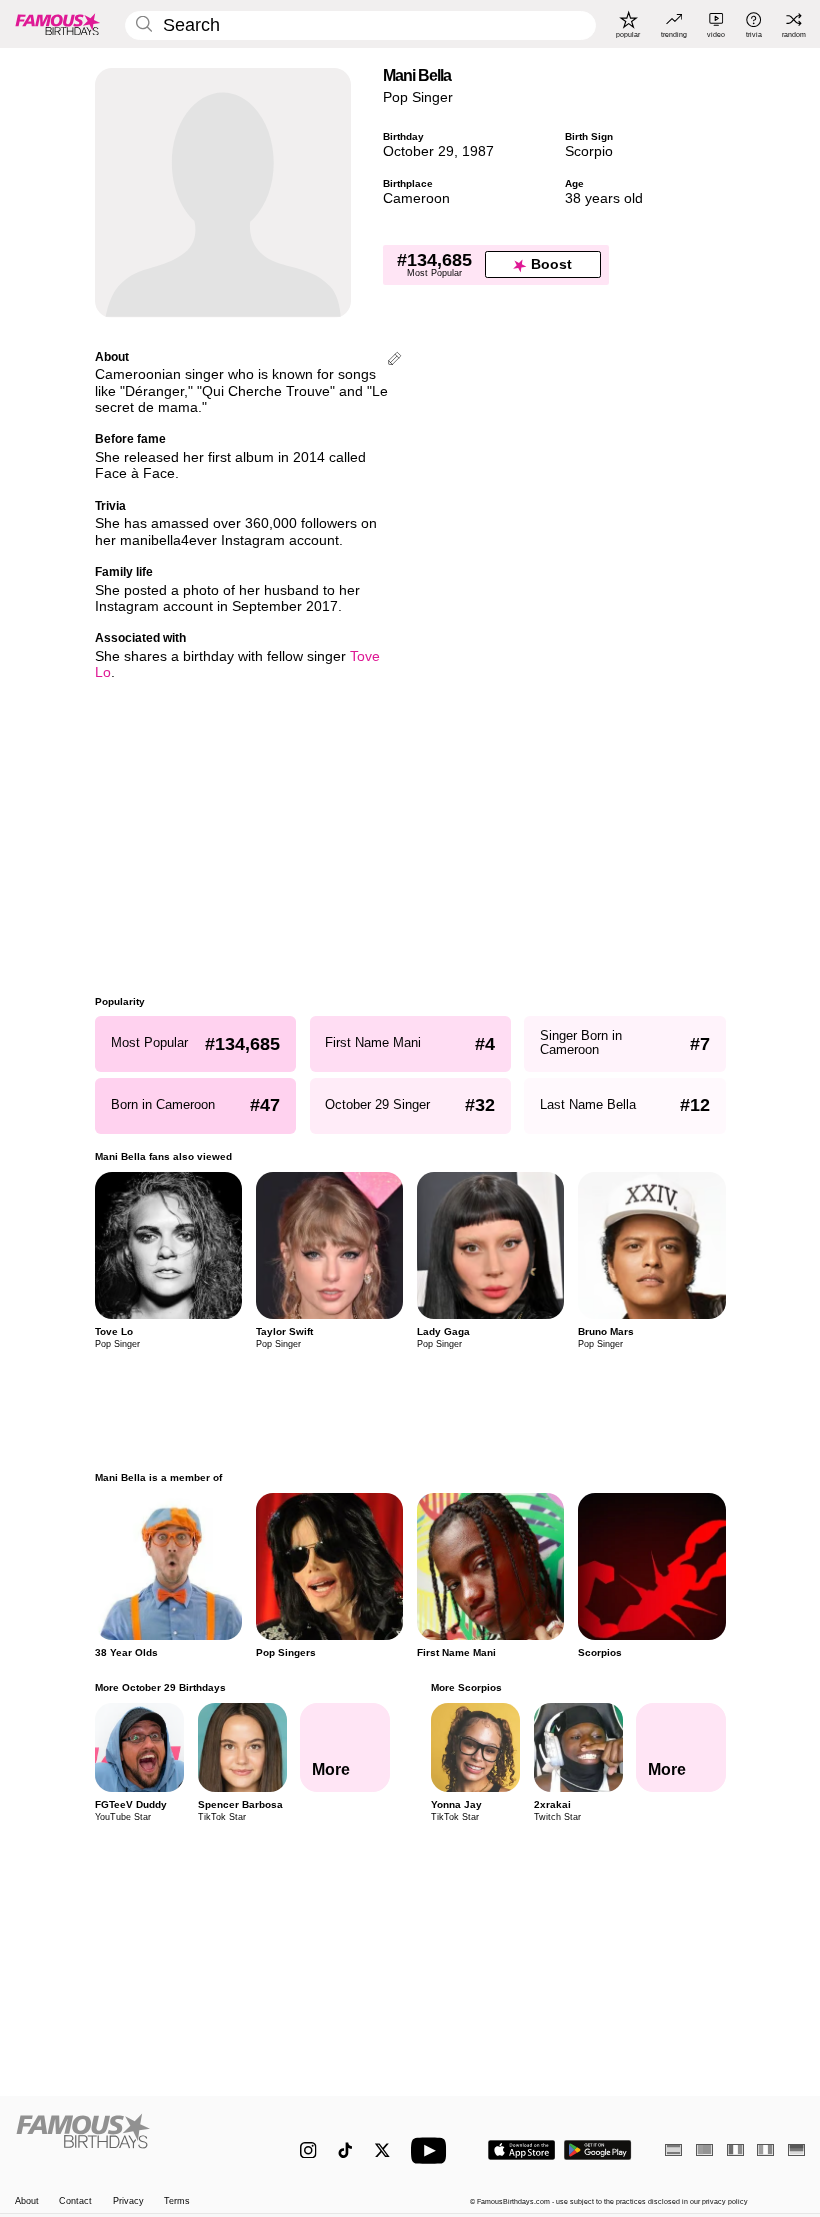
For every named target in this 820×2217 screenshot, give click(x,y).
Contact (75, 2201)
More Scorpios (465, 1687)
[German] (796, 2149)
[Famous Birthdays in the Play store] (598, 2150)
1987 (478, 151)
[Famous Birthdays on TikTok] (345, 2150)
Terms (177, 2201)
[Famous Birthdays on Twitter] (382, 2150)
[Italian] (765, 2149)
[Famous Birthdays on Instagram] (308, 2150)
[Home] (134, 2140)
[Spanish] (673, 2149)
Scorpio (589, 151)
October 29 (418, 151)
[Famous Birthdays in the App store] (521, 2150)
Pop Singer (418, 97)
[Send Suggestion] (394, 360)
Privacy (128, 2201)
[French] (735, 2149)
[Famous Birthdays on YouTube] (433, 2150)
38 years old (604, 198)
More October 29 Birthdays (160, 1687)
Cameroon (416, 198)
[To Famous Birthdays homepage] (58, 24)
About (27, 2201)
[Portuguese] (704, 2149)
